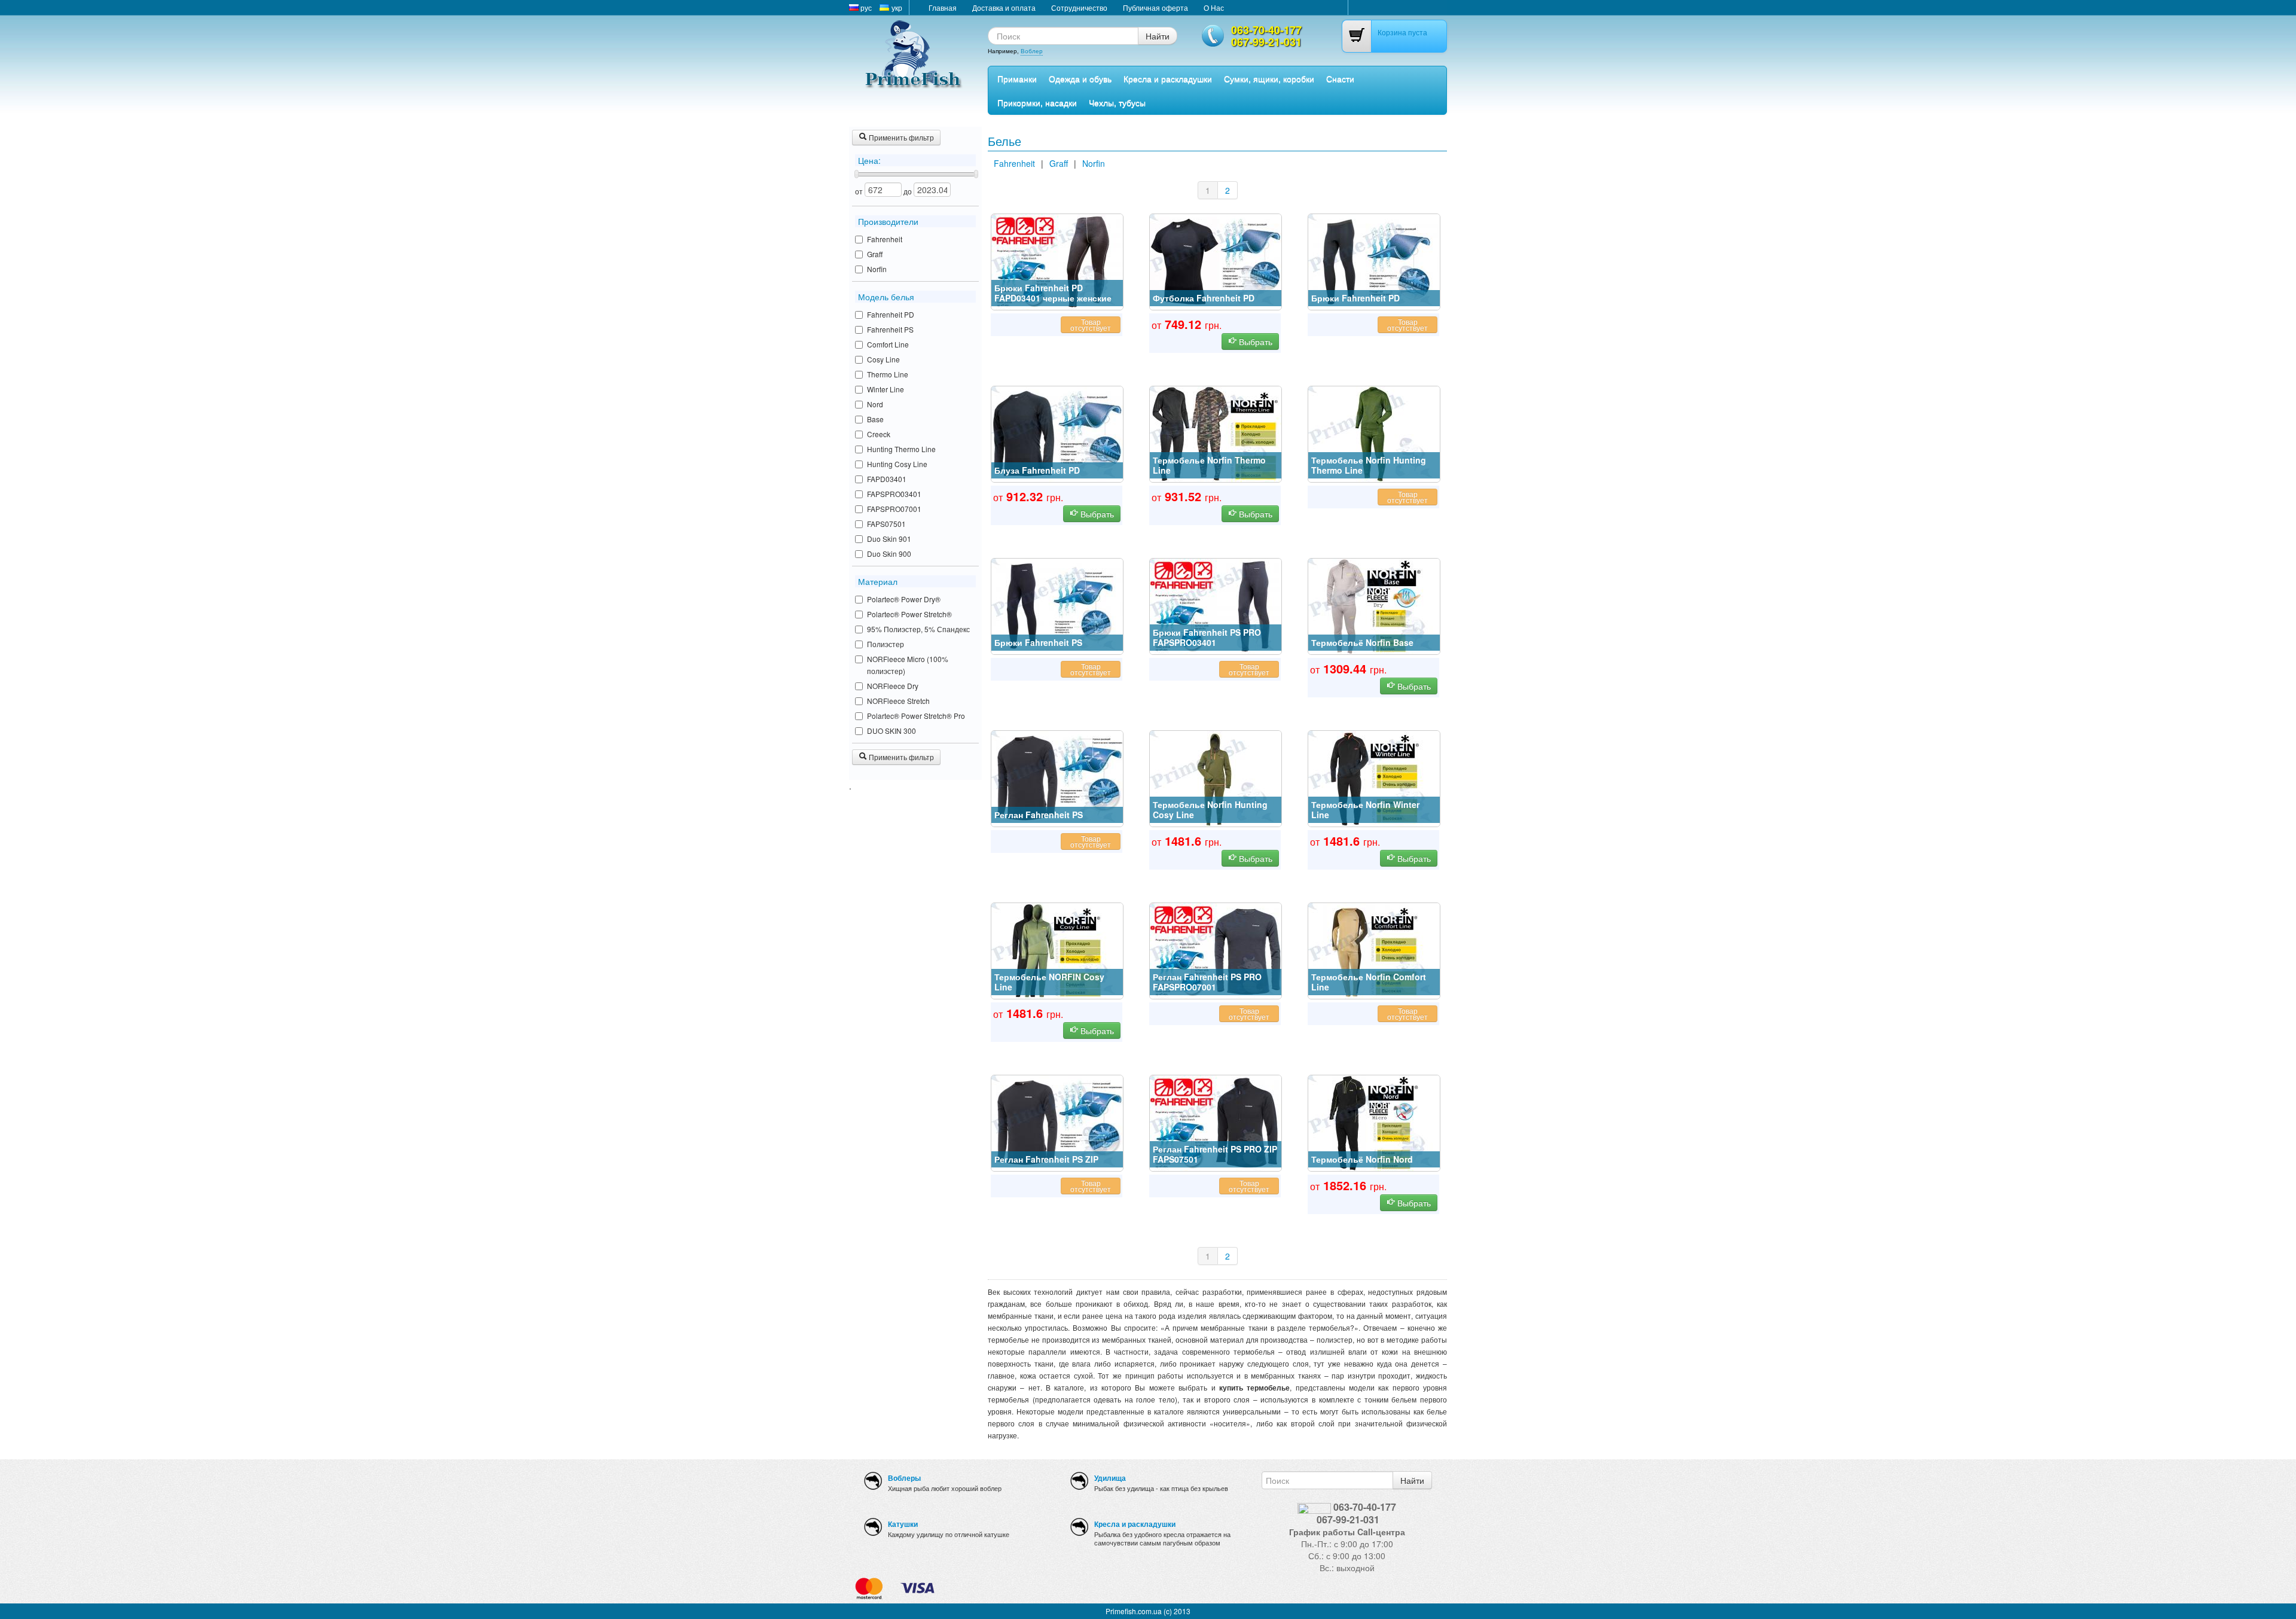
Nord (875, 404)
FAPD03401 (887, 479)
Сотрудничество (1079, 7)
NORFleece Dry (893, 686)
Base (875, 419)
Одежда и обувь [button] (1080, 78)
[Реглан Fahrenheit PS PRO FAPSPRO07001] (1216, 950)
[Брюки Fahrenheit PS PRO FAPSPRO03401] (1216, 605)
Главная (943, 7)
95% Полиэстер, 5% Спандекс (918, 629)
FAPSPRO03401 (894, 494)
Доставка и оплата (1004, 7)
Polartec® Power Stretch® (909, 614)
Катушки (903, 1524)
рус (865, 7)
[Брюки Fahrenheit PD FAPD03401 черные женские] (1057, 261)
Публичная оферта (1155, 7)
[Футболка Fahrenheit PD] (1216, 261)
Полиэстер (886, 644)
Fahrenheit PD (891, 314)
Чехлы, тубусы (1117, 102)
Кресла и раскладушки (1168, 78)
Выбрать (1254, 342)
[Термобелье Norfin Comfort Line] (1374, 950)
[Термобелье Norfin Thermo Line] (1216, 433)
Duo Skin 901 (889, 539)
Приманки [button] (1017, 78)
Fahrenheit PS (890, 329)
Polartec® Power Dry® (904, 599)
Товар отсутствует (1091, 324)
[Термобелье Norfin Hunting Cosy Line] (1216, 778)
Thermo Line (888, 374)
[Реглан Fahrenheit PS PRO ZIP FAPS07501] (1216, 1122)
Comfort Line (888, 344)
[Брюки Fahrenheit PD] (1374, 261)
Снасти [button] (1340, 78)
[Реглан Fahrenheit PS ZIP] (1057, 1122)
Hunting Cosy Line (897, 464)
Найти (1158, 36)
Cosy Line (883, 359)
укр (896, 7)
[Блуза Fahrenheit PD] (1057, 433)
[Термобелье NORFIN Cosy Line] (1057, 950)
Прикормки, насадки (1037, 102)
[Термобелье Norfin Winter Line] (1374, 778)
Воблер (1032, 51)
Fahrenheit (885, 239)
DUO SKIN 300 (891, 731)
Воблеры (904, 1478)
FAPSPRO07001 (894, 509)
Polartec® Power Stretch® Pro (916, 716)
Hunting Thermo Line (901, 449)
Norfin (877, 269)
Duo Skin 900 (889, 554)
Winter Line (886, 389)
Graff (875, 254)
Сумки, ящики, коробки (1269, 78)
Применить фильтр (900, 137)
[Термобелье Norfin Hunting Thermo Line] (1374, 433)
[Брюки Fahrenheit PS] (1057, 605)
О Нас (1214, 7)
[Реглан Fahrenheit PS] (1057, 778)
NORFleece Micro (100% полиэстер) (908, 665)
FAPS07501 (886, 524)
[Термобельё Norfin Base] (1374, 605)
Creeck (879, 434)
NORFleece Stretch (898, 701)
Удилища (1110, 1478)
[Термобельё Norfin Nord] (1374, 1122)
